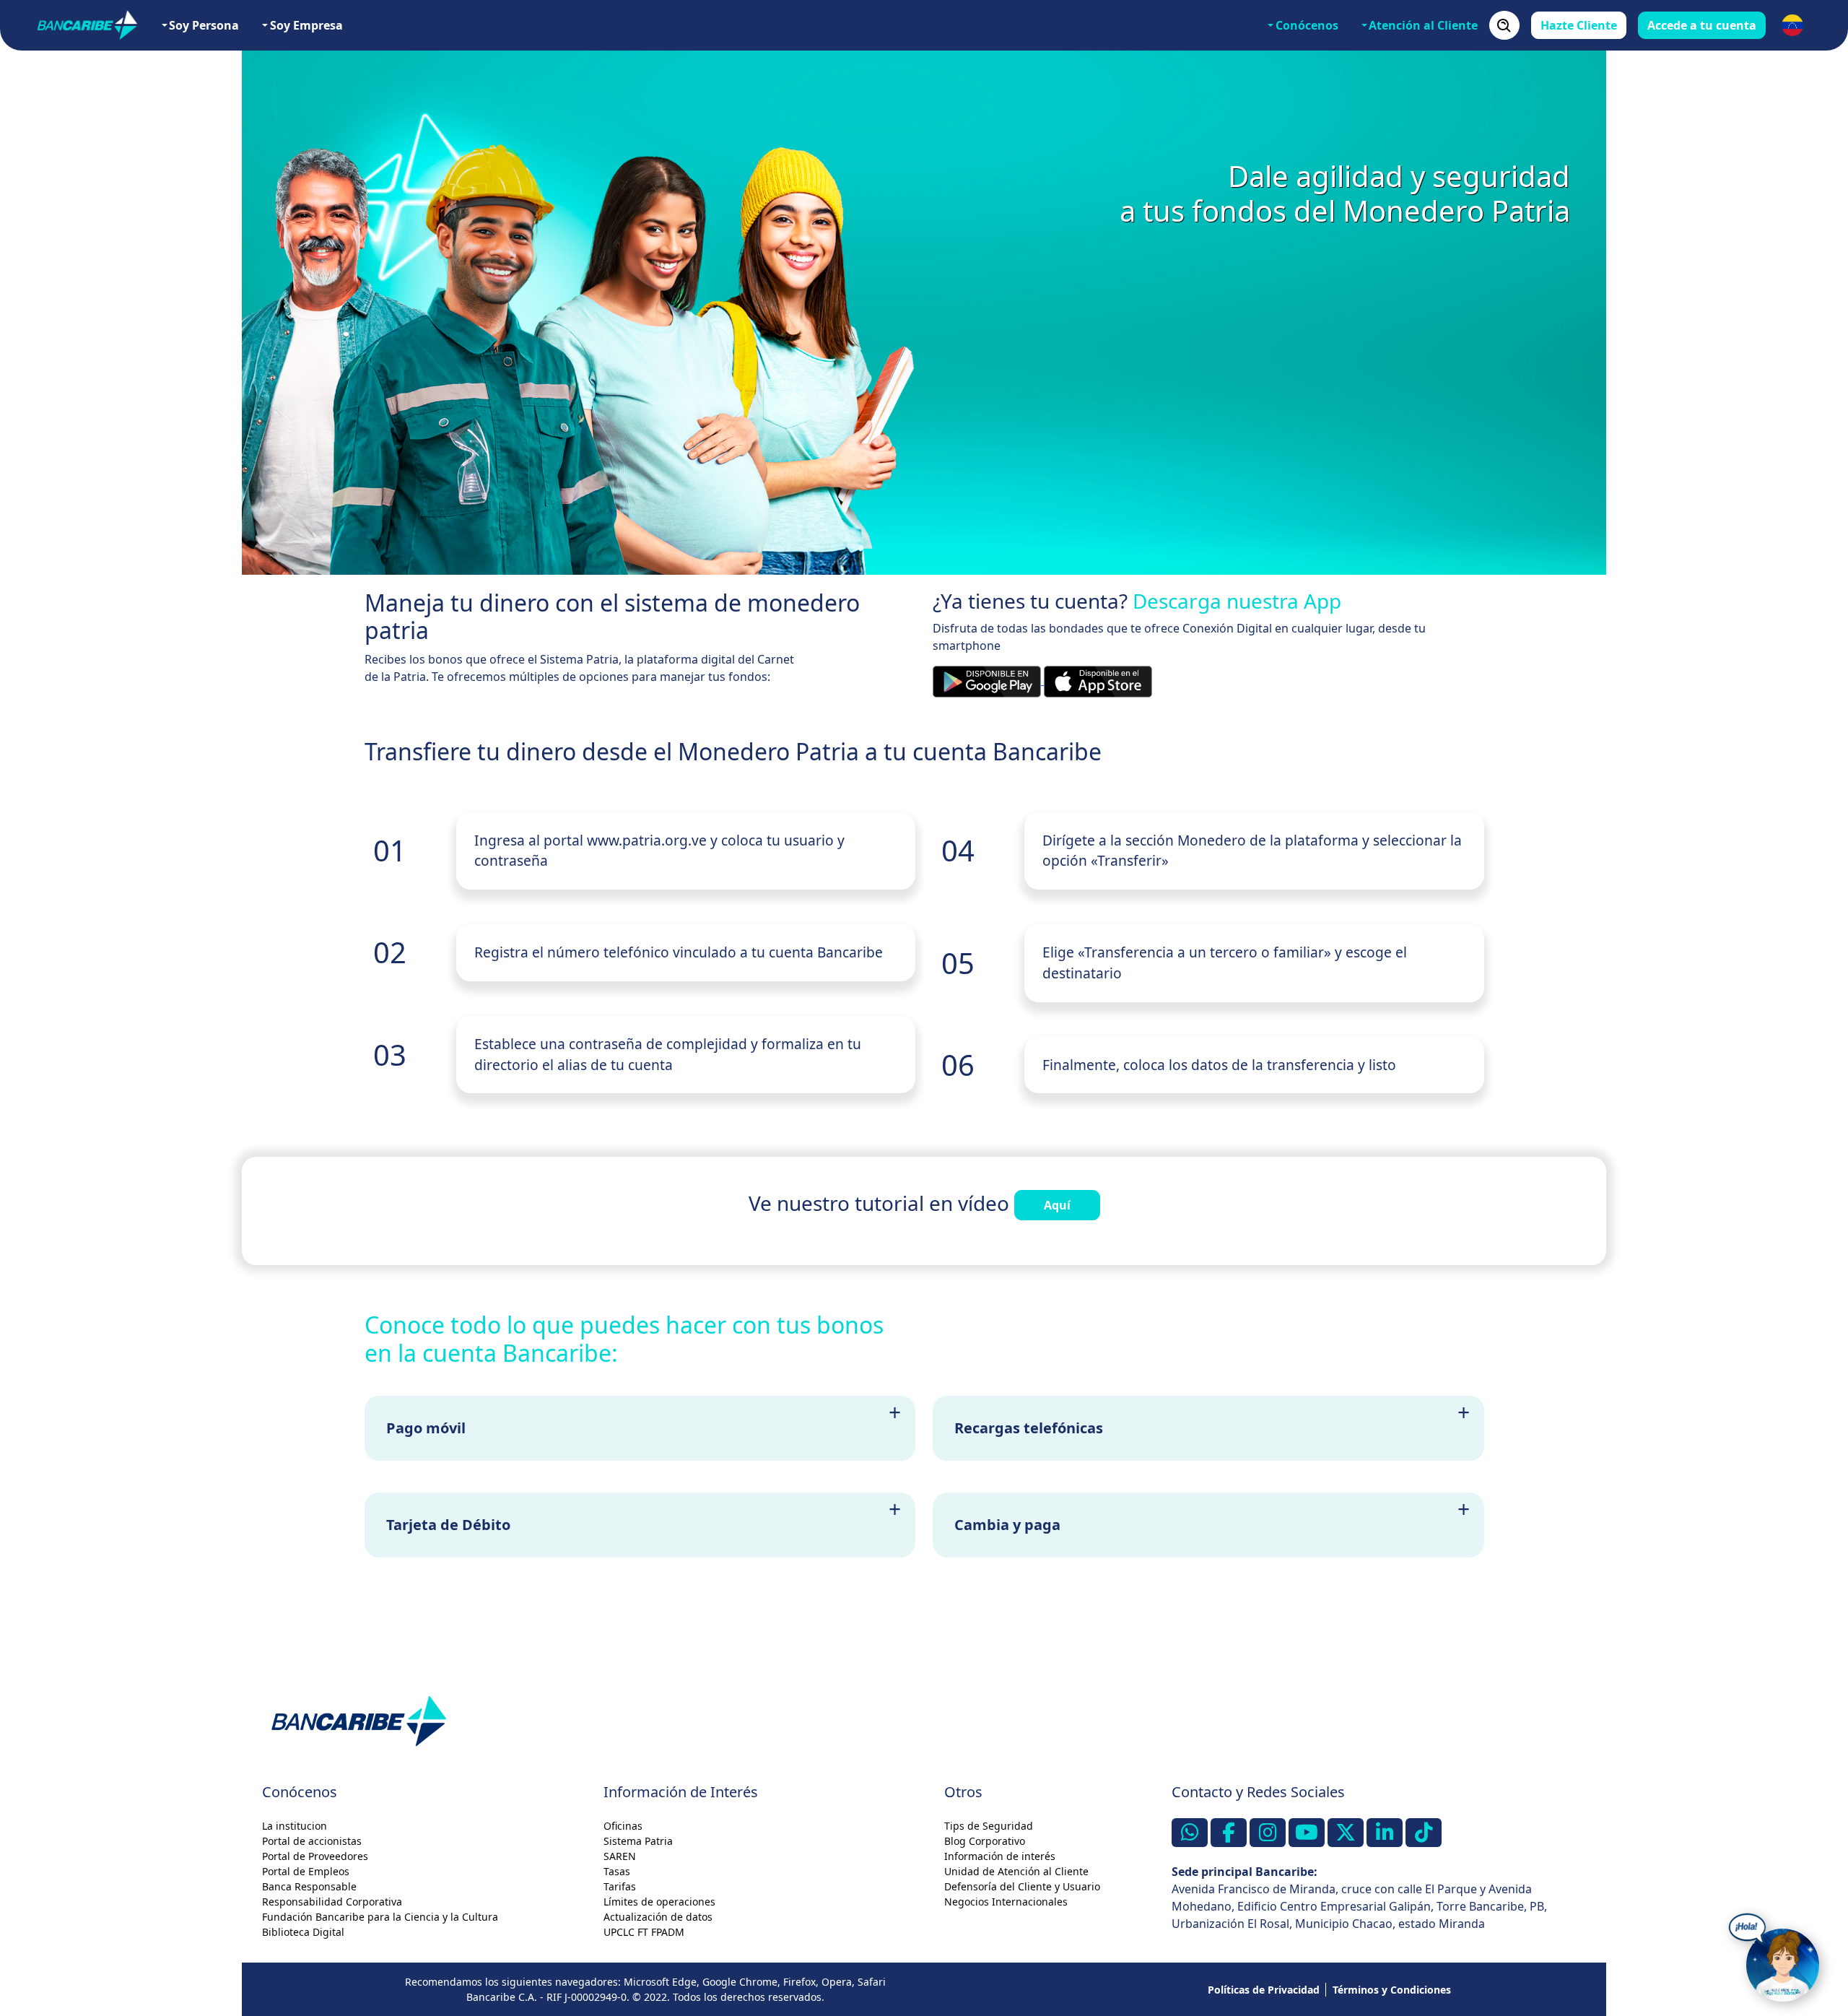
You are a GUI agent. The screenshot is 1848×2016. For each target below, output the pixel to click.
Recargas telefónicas (1029, 1428)
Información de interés (1000, 1856)
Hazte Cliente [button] (1579, 25)
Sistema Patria (638, 1841)
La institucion (295, 1826)
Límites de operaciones (659, 1902)
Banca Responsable (309, 1886)
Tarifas (620, 1886)
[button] (1792, 25)
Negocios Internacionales (1006, 1902)
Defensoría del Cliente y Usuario (1022, 1886)
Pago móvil (426, 1428)
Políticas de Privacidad (1264, 1990)
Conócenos (1307, 25)
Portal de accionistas (312, 1841)
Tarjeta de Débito (448, 1525)
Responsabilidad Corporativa (332, 1902)
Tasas (617, 1871)
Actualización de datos (658, 1917)
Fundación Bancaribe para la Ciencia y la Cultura (380, 1917)
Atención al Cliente (1423, 25)
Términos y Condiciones (1392, 1990)
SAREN (620, 1856)
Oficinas (623, 1826)
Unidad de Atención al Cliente (1016, 1871)
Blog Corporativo (985, 1841)
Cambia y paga (1007, 1525)
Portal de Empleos (306, 1871)
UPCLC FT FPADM (644, 1932)
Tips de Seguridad (989, 1826)
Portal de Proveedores (315, 1856)
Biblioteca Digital (303, 1932)
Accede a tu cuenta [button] (1702, 25)
